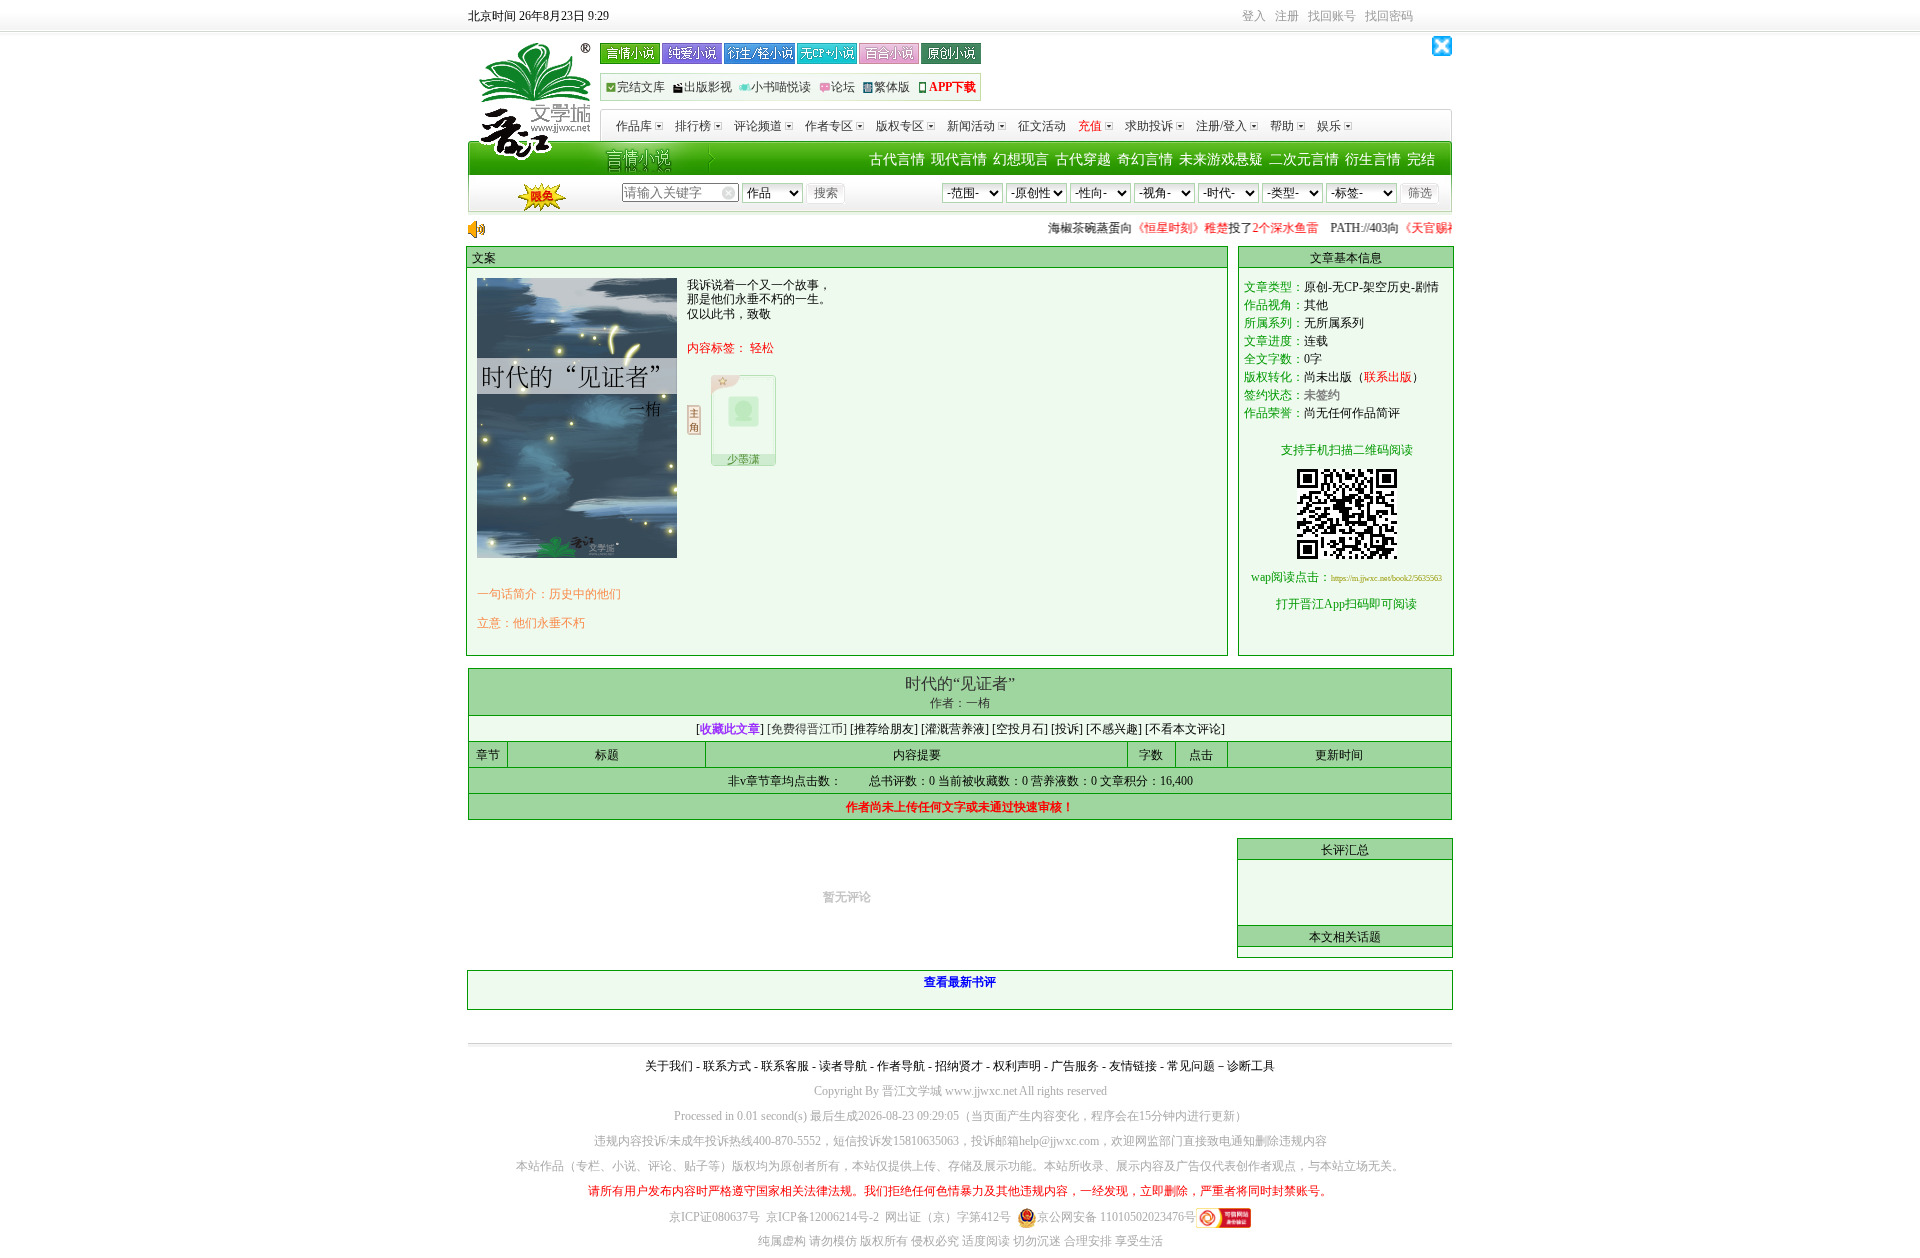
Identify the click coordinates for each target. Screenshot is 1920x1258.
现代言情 (959, 159)
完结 (1421, 159)
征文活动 (1042, 126)
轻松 (762, 348)
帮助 (1282, 126)
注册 (1287, 16)
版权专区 (900, 126)
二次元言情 (1304, 159)
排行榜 (693, 126)
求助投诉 (1149, 126)
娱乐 (1329, 126)
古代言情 (897, 159)
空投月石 (1020, 729)
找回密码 (1389, 16)
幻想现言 (1021, 159)
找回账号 (1332, 16)
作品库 (634, 126)
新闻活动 (971, 126)
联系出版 (1388, 377)
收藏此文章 (730, 729)
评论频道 (758, 126)
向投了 (1171, 228)
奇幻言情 (1145, 159)
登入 (1254, 16)
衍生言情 (1373, 159)
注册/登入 (1221, 126)
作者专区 (829, 126)
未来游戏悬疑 (1221, 159)
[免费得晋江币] (807, 729)
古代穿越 (1083, 159)
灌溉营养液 (955, 729)
